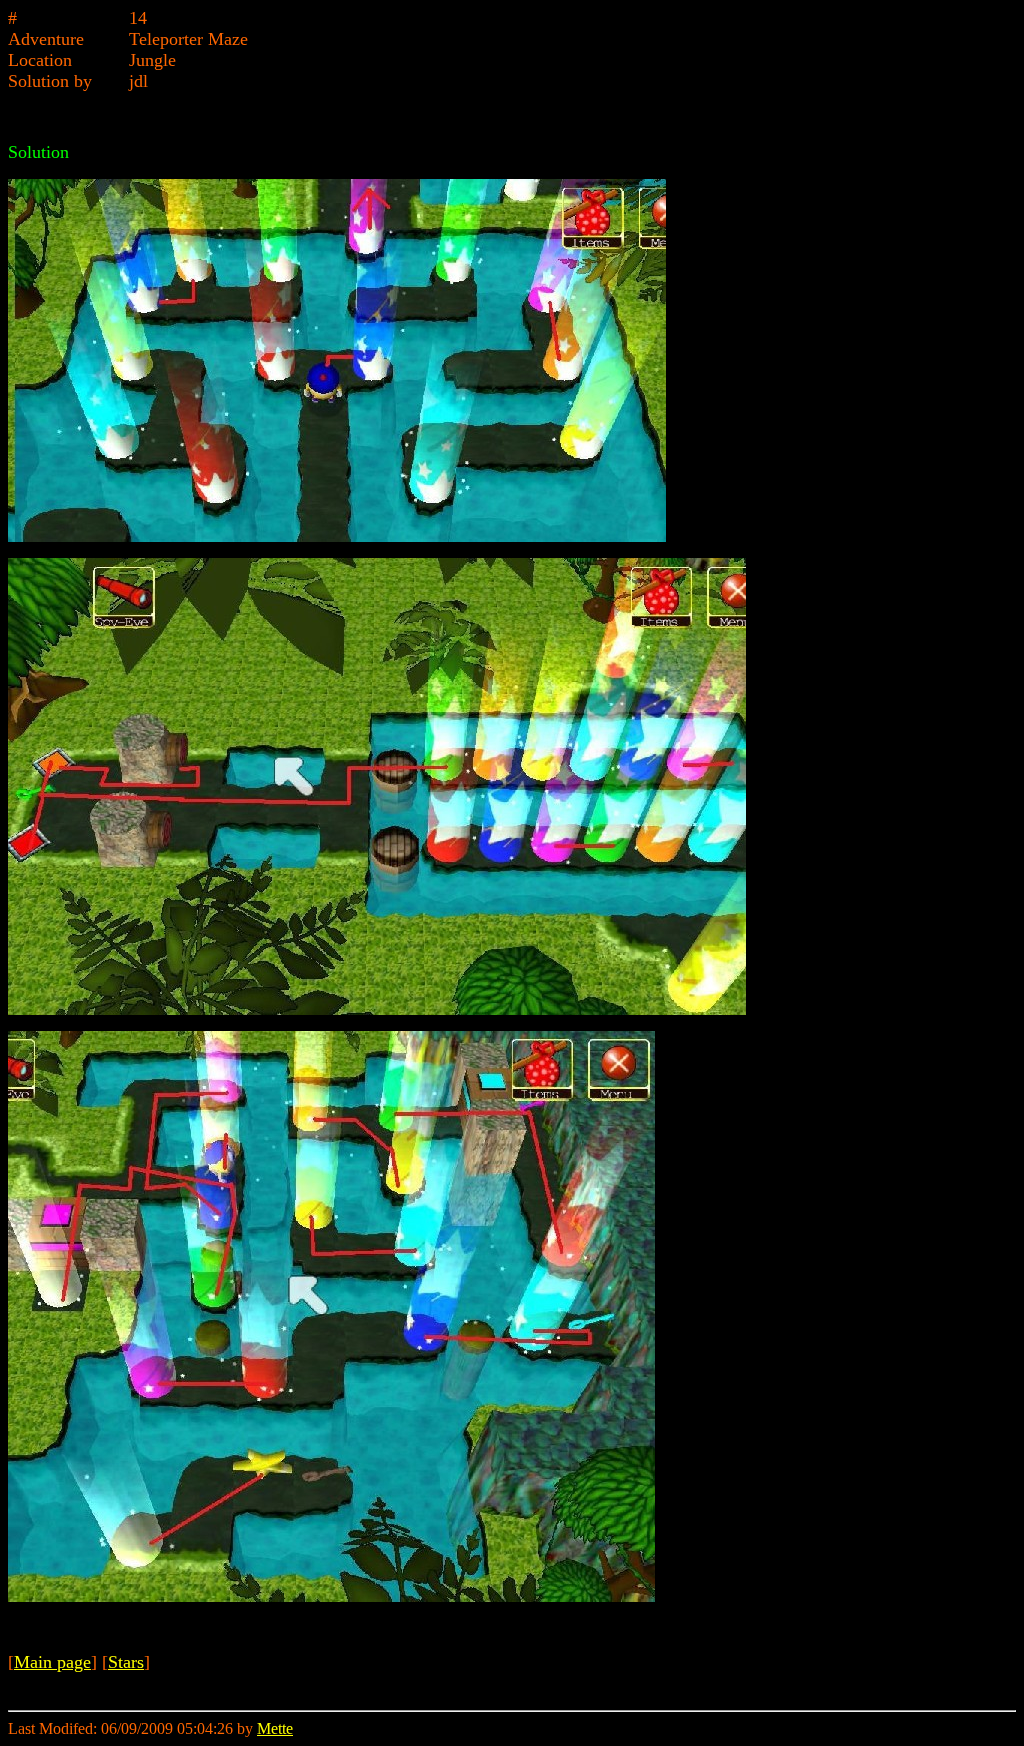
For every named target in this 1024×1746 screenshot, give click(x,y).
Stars (126, 1662)
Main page (52, 1662)
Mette (275, 1728)
